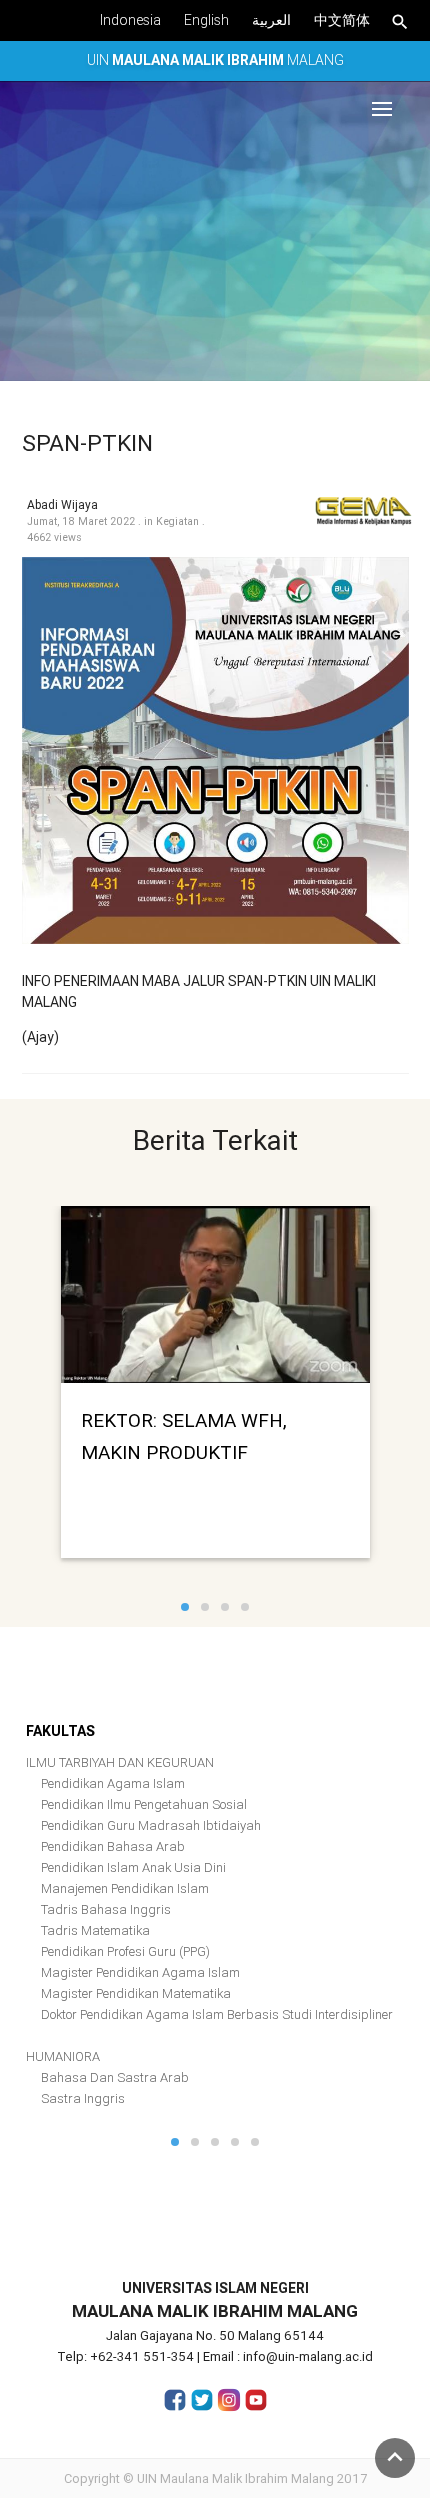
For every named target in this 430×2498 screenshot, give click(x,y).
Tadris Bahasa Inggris (106, 1909)
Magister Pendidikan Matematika (136, 1993)
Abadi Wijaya (62, 504)
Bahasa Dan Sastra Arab (115, 2077)
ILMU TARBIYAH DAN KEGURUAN (120, 1762)
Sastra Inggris (83, 2098)
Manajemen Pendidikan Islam (125, 1888)
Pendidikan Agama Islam (113, 1783)
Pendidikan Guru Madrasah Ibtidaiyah (151, 1825)
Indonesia (130, 20)
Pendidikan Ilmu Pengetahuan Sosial (144, 1804)
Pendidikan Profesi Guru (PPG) (125, 1951)
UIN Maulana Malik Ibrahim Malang (235, 2478)
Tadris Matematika (95, 1930)
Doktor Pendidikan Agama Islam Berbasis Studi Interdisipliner (217, 2014)
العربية (271, 20)
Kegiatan (177, 521)
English (206, 20)
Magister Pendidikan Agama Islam (140, 1972)
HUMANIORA (63, 2056)
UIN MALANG (215, 60)
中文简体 (342, 20)
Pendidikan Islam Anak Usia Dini (133, 1867)
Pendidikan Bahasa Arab (113, 1846)
